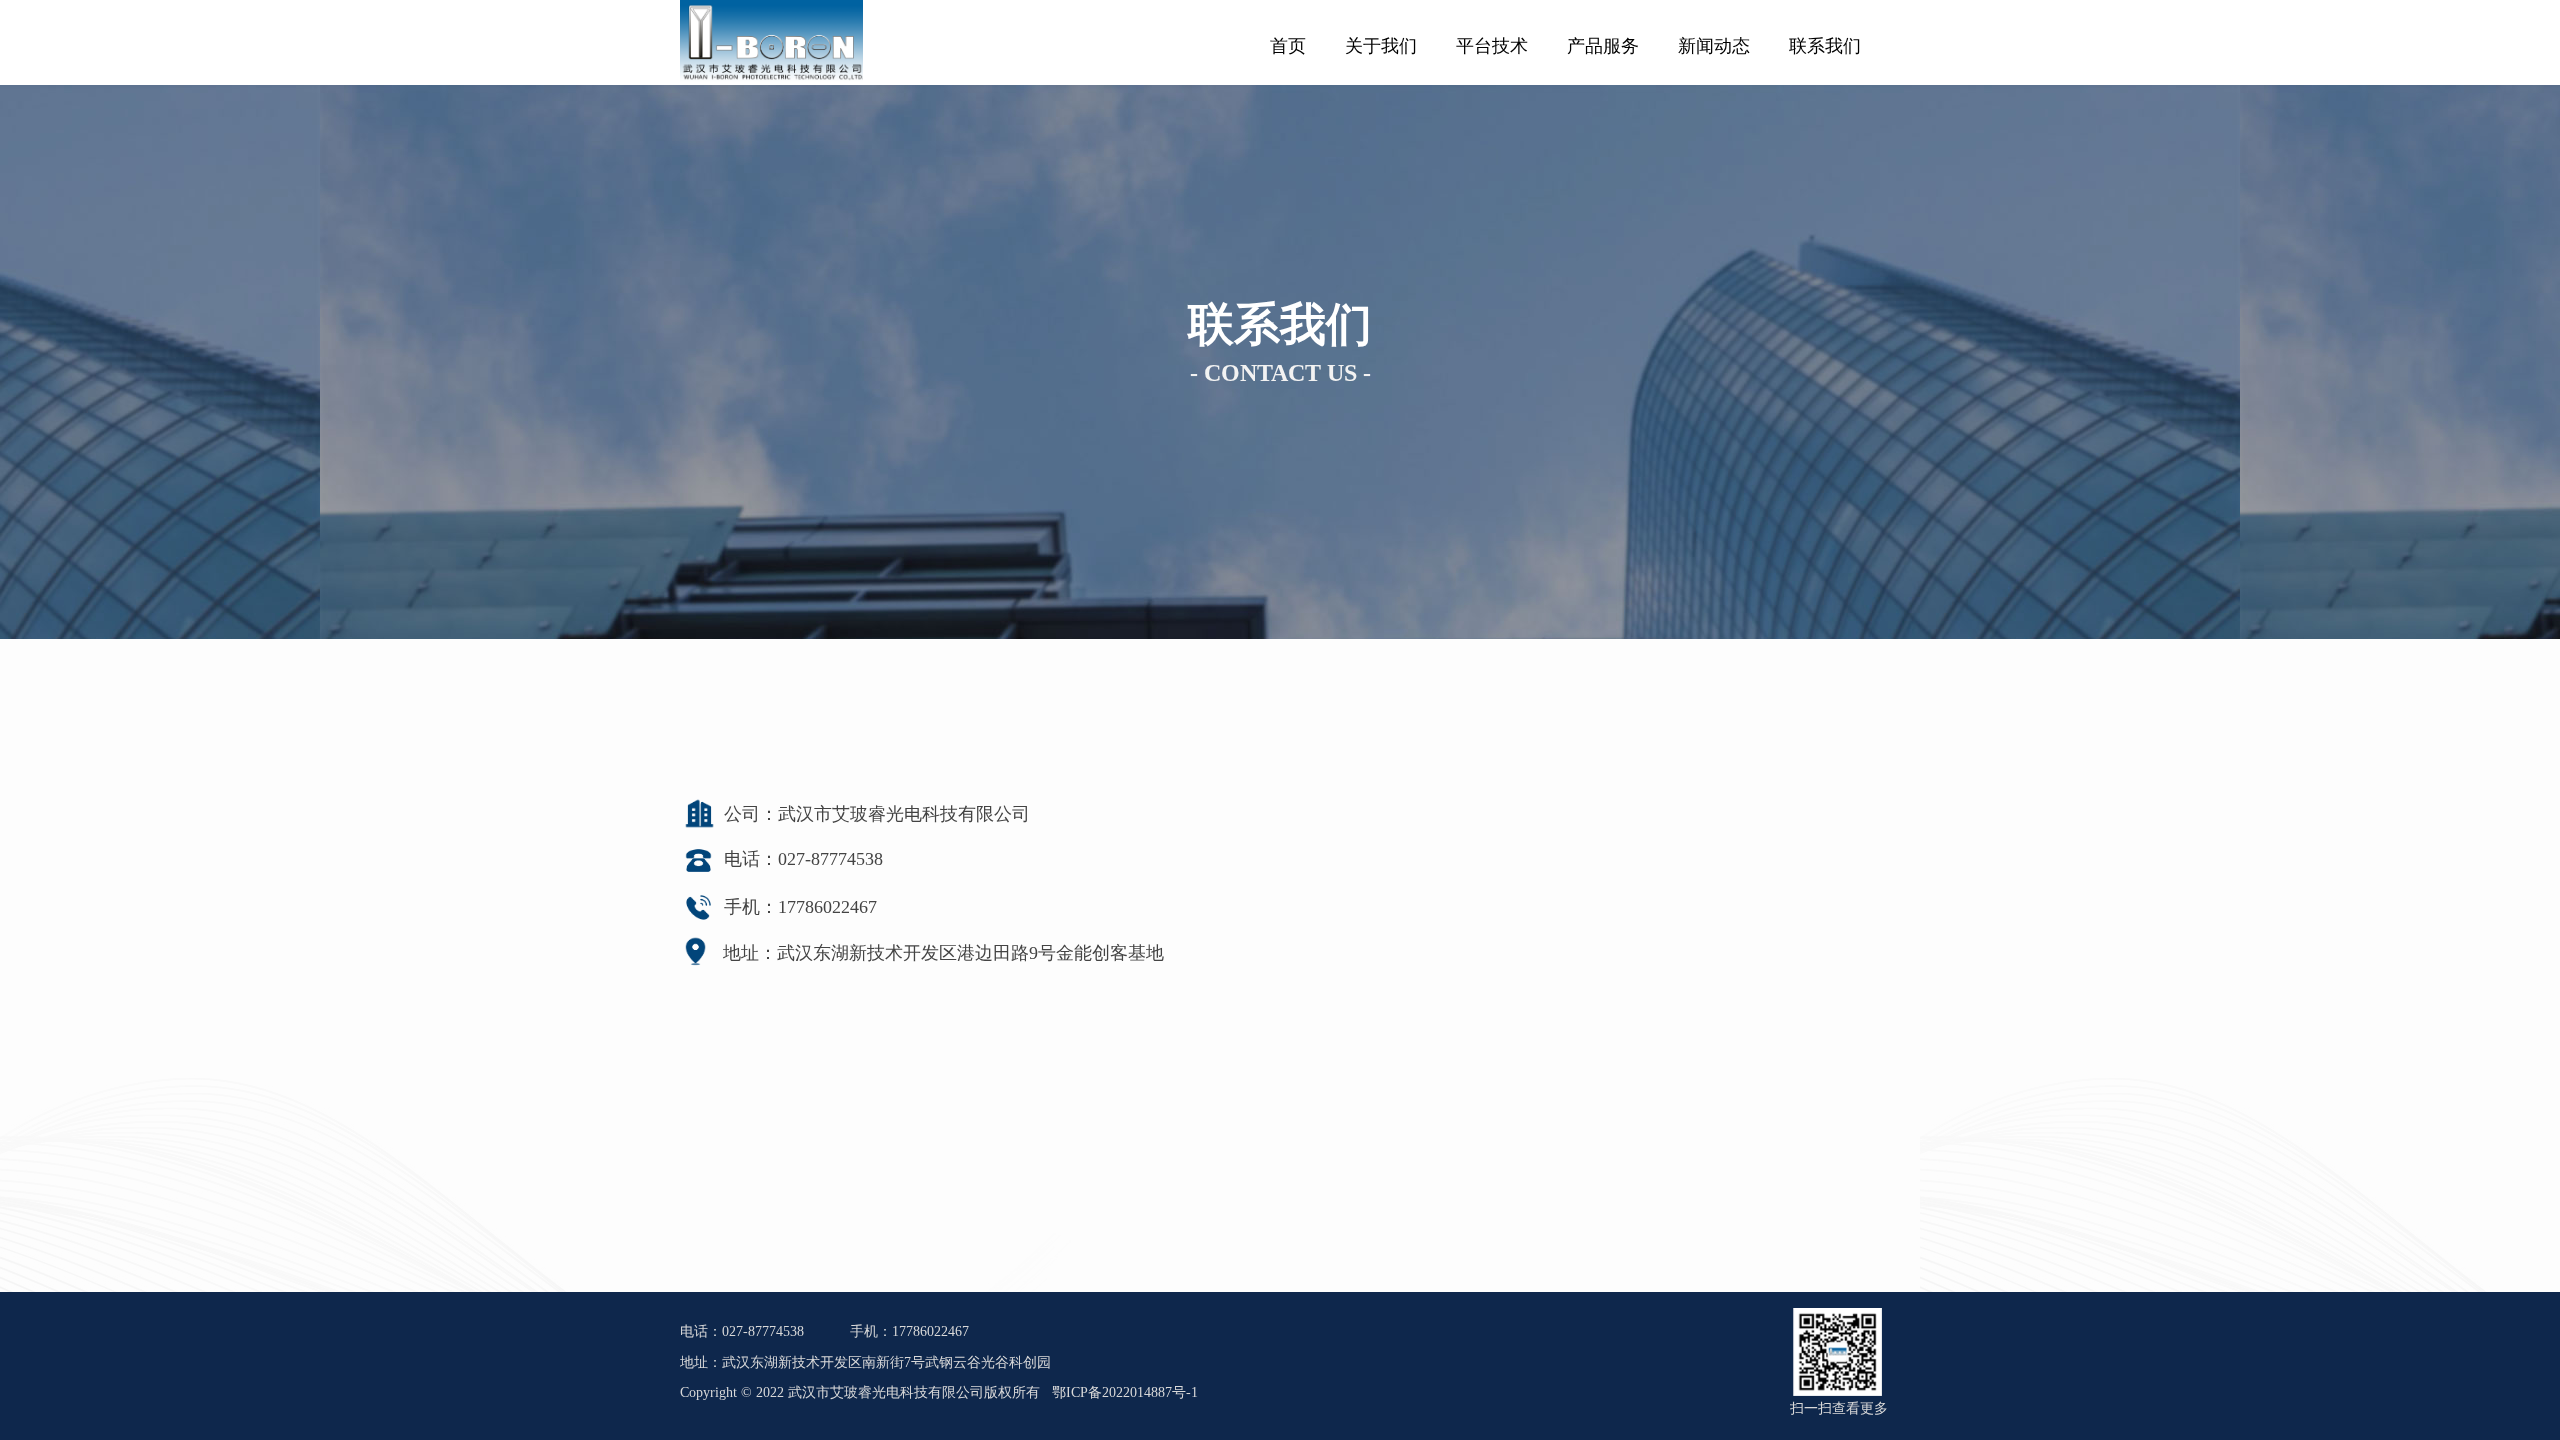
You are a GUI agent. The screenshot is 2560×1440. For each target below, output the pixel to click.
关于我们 (1381, 46)
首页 (1288, 46)
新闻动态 (1714, 46)
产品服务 (1603, 46)
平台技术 (1492, 46)
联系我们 (1825, 46)
